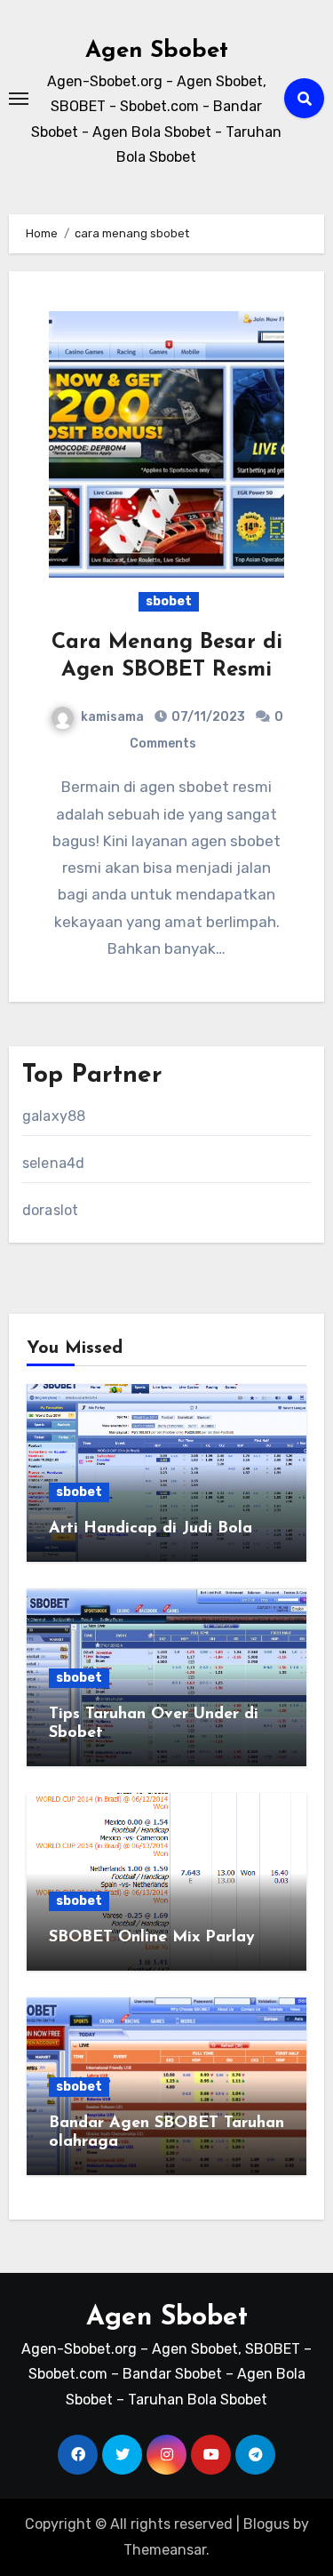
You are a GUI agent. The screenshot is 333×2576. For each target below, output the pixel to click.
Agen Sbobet (157, 51)
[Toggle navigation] (19, 99)
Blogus (266, 2524)
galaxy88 (54, 1116)
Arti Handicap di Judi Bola (151, 1529)
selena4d (54, 1163)
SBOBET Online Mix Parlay (152, 1938)
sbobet (169, 601)
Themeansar (165, 2550)
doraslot (51, 1210)
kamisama (112, 717)
